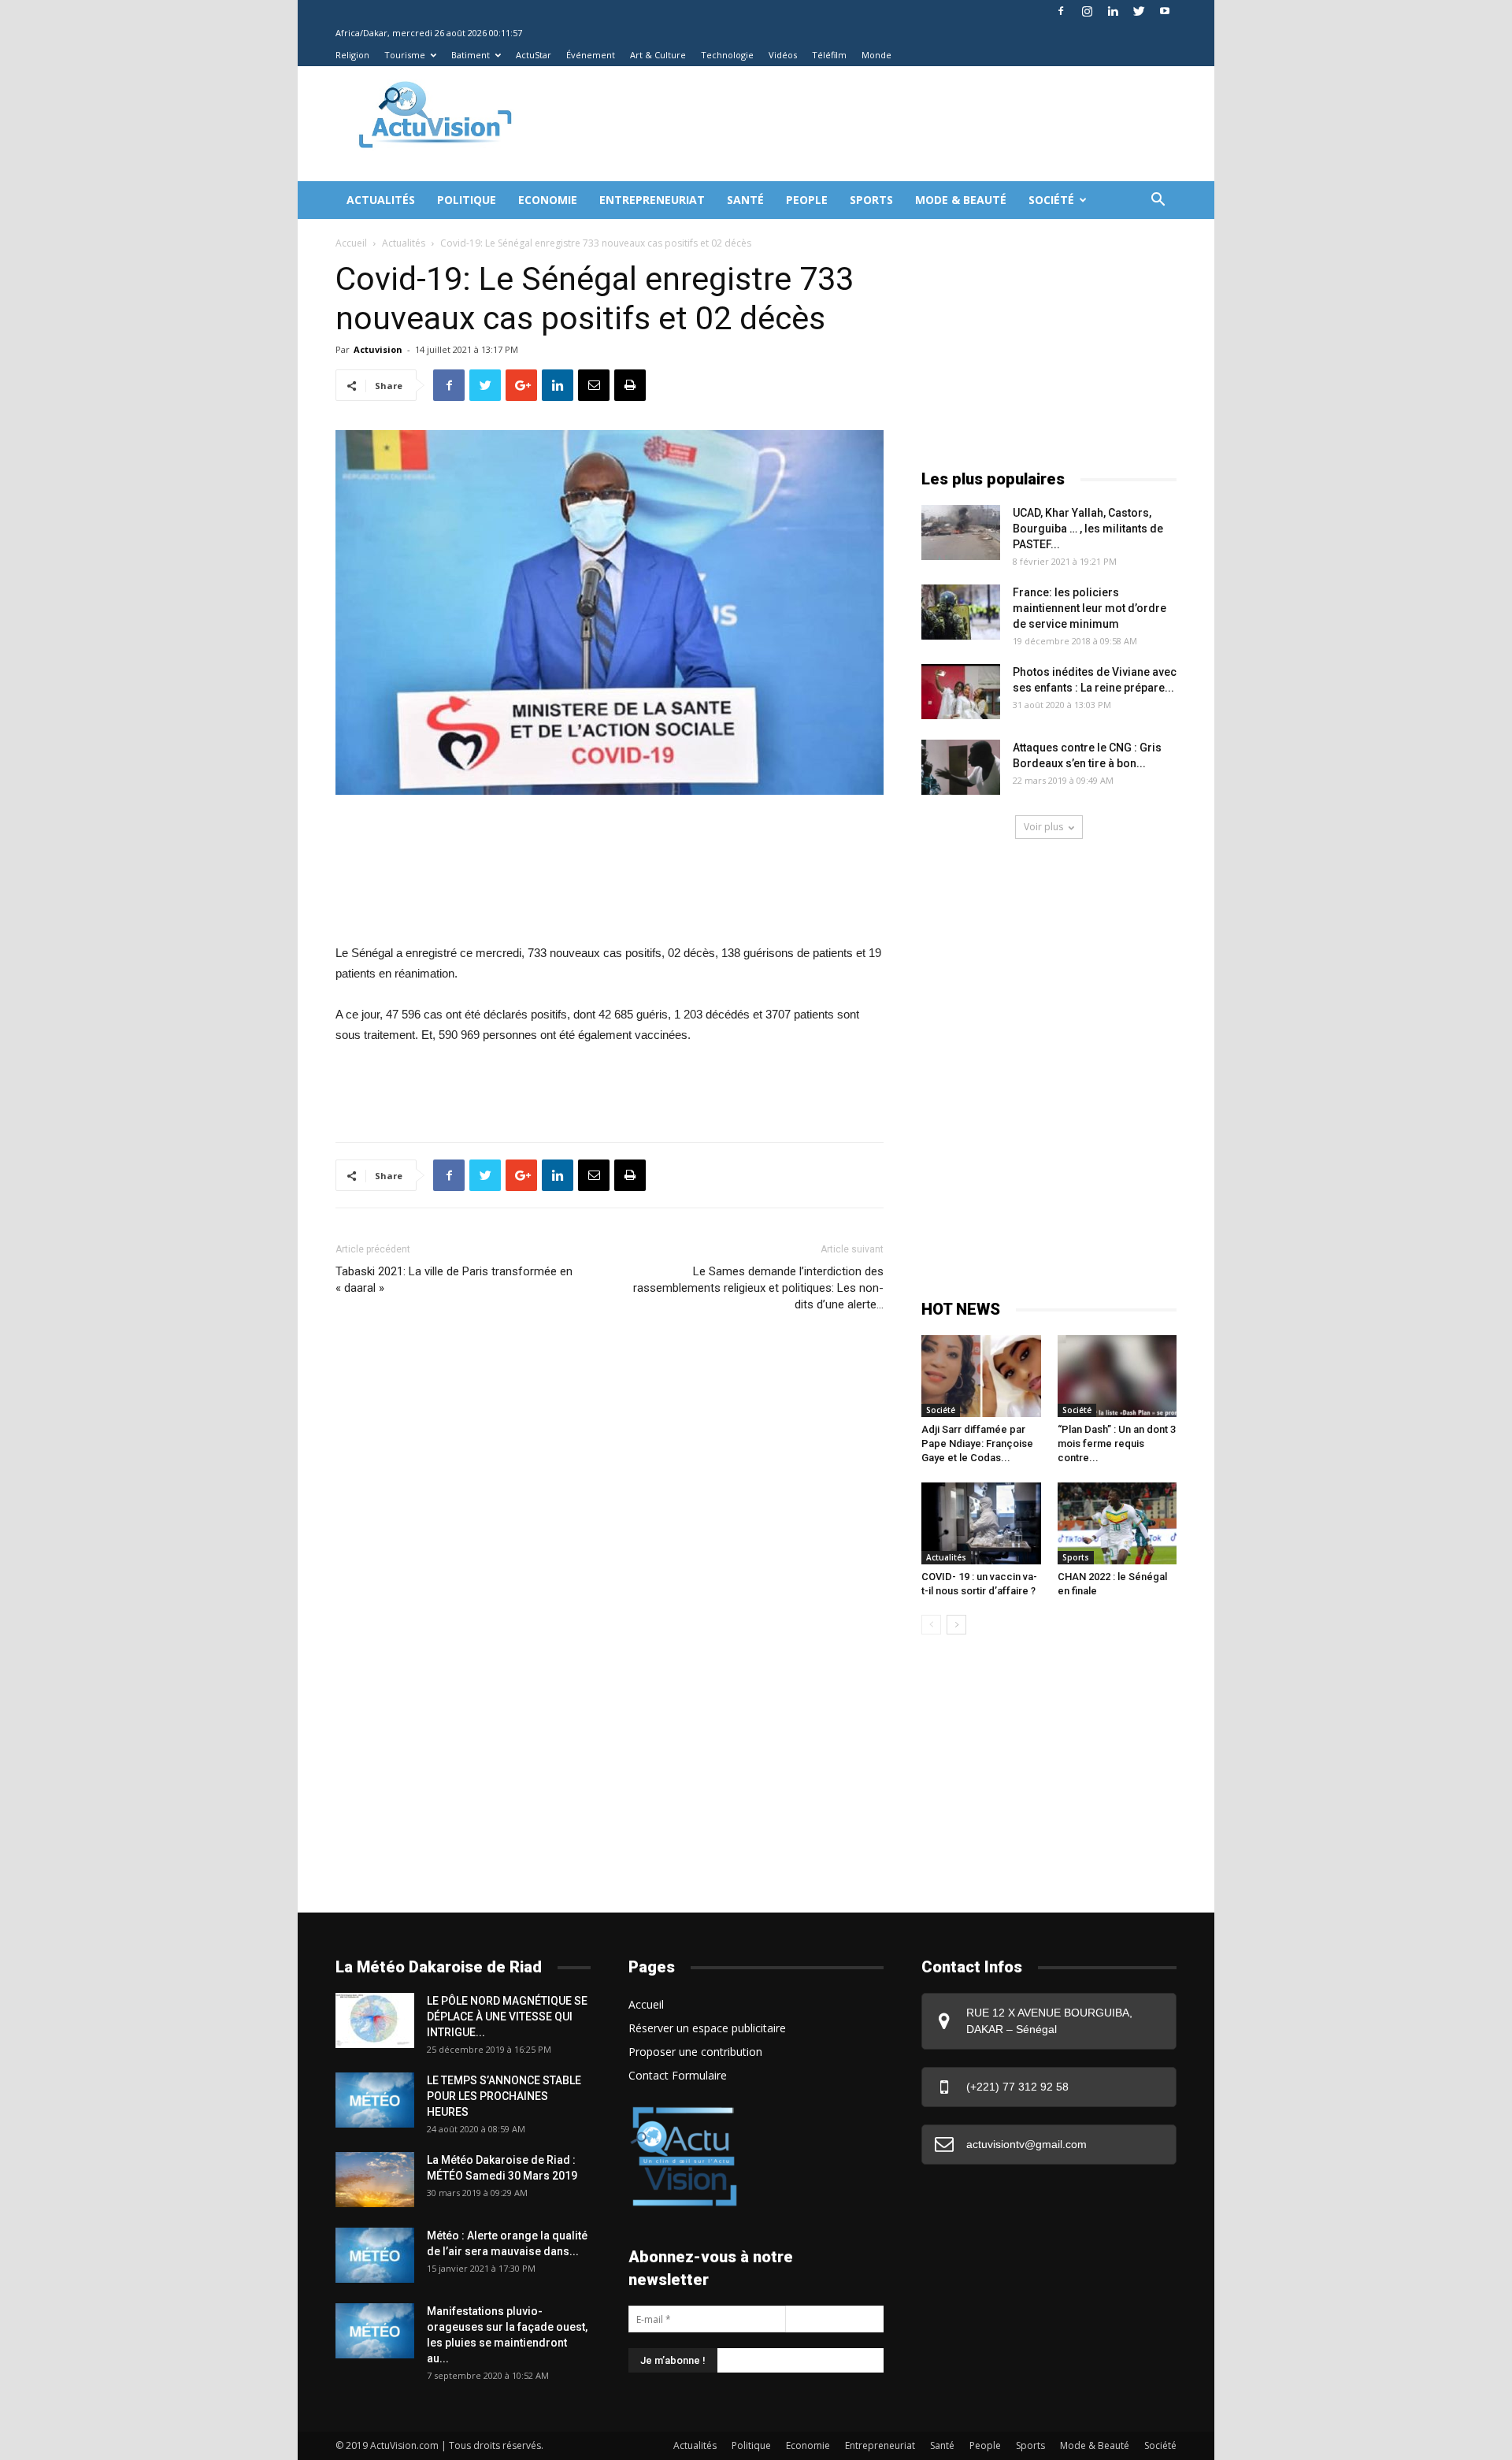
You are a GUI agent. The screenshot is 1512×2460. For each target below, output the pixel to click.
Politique (467, 200)
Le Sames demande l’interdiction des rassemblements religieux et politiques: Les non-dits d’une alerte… (758, 1288)
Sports (871, 200)
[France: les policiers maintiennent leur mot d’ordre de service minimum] (961, 612)
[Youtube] (1165, 11)
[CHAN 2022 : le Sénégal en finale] (1117, 1523)
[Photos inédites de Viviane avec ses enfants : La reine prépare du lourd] (961, 692)
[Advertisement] (822, 124)
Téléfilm (829, 55)
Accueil (351, 243)
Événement (591, 55)
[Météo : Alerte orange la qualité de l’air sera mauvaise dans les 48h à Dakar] (375, 2255)
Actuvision (378, 349)
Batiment (471, 55)
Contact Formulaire (678, 2075)
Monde (876, 55)
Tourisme (405, 55)
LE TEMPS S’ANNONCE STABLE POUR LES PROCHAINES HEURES (504, 2096)
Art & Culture (658, 55)
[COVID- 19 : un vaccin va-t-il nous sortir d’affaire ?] (981, 1523)
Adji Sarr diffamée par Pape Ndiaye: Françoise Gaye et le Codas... (977, 1443)
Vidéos (783, 55)
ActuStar (534, 55)
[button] (1158, 201)
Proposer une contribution (695, 2052)
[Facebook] (1061, 11)
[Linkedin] (1113, 11)
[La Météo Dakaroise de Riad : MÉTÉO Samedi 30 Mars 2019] (375, 2180)
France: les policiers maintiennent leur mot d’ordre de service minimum (1090, 608)
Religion (352, 55)
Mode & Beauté (961, 200)
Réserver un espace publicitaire (707, 2028)
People (807, 200)
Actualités (381, 200)
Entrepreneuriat (652, 200)
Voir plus (1043, 827)
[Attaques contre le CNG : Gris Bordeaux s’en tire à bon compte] (961, 767)
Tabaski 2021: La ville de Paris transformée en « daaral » (454, 1280)
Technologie (727, 55)
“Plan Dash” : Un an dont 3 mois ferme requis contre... (1117, 1443)
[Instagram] (1087, 11)
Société (1051, 200)
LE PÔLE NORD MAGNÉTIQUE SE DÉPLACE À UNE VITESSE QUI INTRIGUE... (507, 2017)
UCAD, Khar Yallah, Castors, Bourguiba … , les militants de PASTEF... (1088, 529)
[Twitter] (1139, 11)
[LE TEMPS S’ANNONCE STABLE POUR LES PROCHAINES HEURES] (375, 2100)
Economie (548, 200)
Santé (745, 200)
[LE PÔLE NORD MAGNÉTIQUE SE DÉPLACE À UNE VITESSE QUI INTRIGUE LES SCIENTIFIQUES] (375, 2020)
